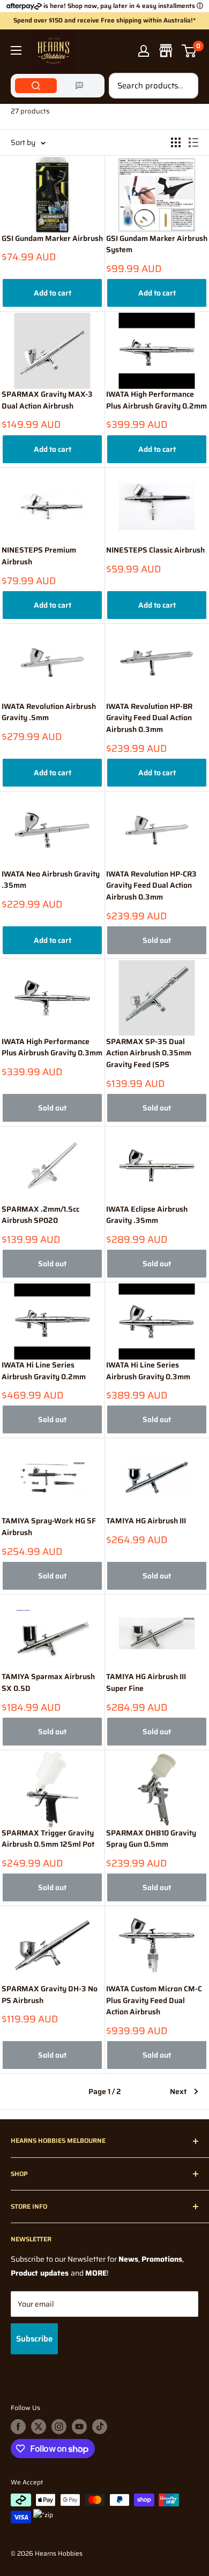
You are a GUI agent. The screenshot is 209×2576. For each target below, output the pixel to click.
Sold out (157, 940)
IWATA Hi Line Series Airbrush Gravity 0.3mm (148, 1371)
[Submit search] (184, 86)
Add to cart (53, 293)
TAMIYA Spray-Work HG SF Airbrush (49, 1527)
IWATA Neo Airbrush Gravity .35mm (51, 880)
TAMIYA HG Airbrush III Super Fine (146, 1683)
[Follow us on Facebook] (18, 2427)
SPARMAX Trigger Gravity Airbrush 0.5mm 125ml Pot (48, 1839)
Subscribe (34, 2339)
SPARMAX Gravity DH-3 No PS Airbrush (50, 1995)
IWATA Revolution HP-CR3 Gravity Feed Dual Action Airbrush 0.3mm (151, 886)
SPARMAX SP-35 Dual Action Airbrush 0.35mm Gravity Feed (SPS (149, 1053)
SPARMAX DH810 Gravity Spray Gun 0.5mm (151, 1839)
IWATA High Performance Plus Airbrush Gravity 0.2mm (156, 400)
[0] (189, 51)
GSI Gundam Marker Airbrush (52, 239)
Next (178, 2091)
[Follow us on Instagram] (59, 2427)
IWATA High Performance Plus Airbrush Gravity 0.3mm (52, 1048)
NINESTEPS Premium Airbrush (39, 556)
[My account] (144, 51)
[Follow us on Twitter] (39, 2427)
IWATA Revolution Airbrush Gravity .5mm (49, 712)
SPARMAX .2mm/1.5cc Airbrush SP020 (40, 1215)
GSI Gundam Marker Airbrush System (157, 244)
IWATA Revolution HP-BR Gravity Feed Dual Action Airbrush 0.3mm (149, 718)
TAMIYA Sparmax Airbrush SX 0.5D (48, 1683)
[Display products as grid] (176, 142)
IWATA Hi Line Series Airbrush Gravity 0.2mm (44, 1371)
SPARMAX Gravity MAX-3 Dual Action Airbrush (47, 400)
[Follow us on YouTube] (79, 2427)
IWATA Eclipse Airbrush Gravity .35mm (147, 1215)
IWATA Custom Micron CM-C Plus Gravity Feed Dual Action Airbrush (154, 2000)
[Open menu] (16, 50)
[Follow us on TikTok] (100, 2427)
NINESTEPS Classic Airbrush (155, 550)
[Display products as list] (193, 142)
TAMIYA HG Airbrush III (146, 1521)
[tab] (36, 86)
